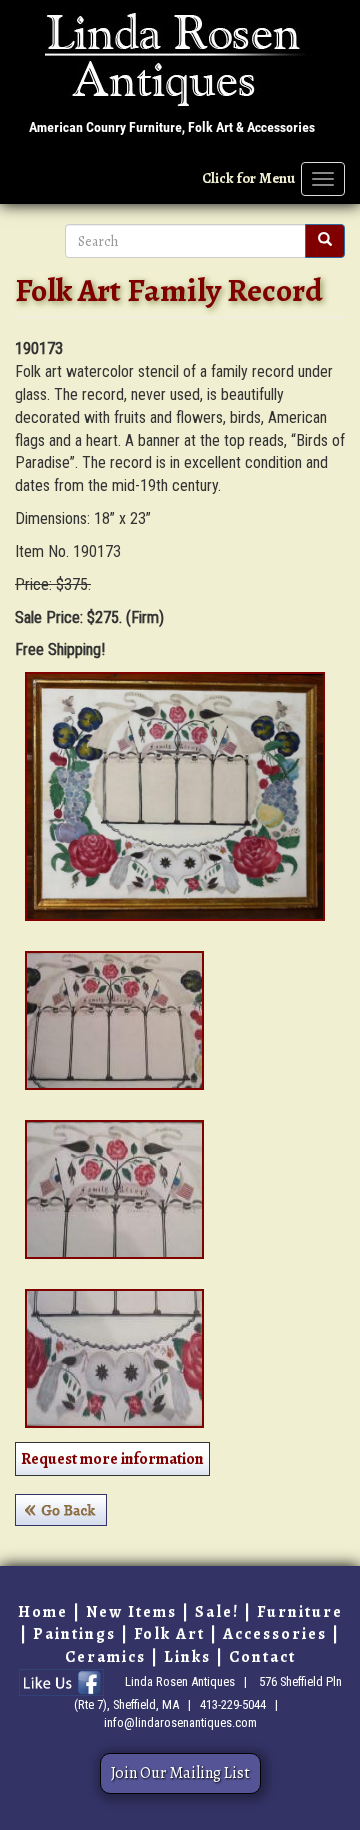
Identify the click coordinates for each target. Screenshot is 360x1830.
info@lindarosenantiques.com (180, 1722)
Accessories (275, 1634)
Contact (262, 1657)
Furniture (300, 1612)
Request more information (112, 1459)
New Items (131, 1612)
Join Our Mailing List (180, 1773)
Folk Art (169, 1634)
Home (43, 1612)
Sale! (217, 1612)
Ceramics (105, 1657)
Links (187, 1657)
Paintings (74, 1634)
